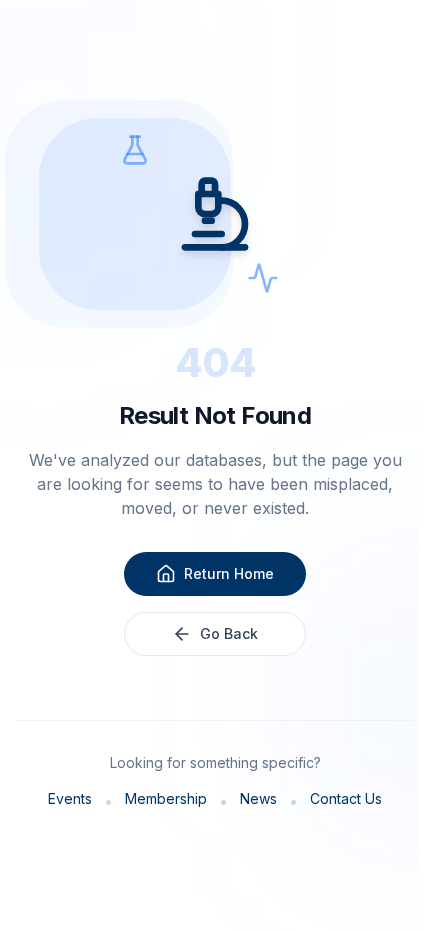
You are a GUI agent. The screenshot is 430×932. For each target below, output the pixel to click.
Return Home (229, 573)
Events (70, 798)
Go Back (229, 633)
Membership (166, 798)
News (258, 798)
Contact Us (346, 798)
